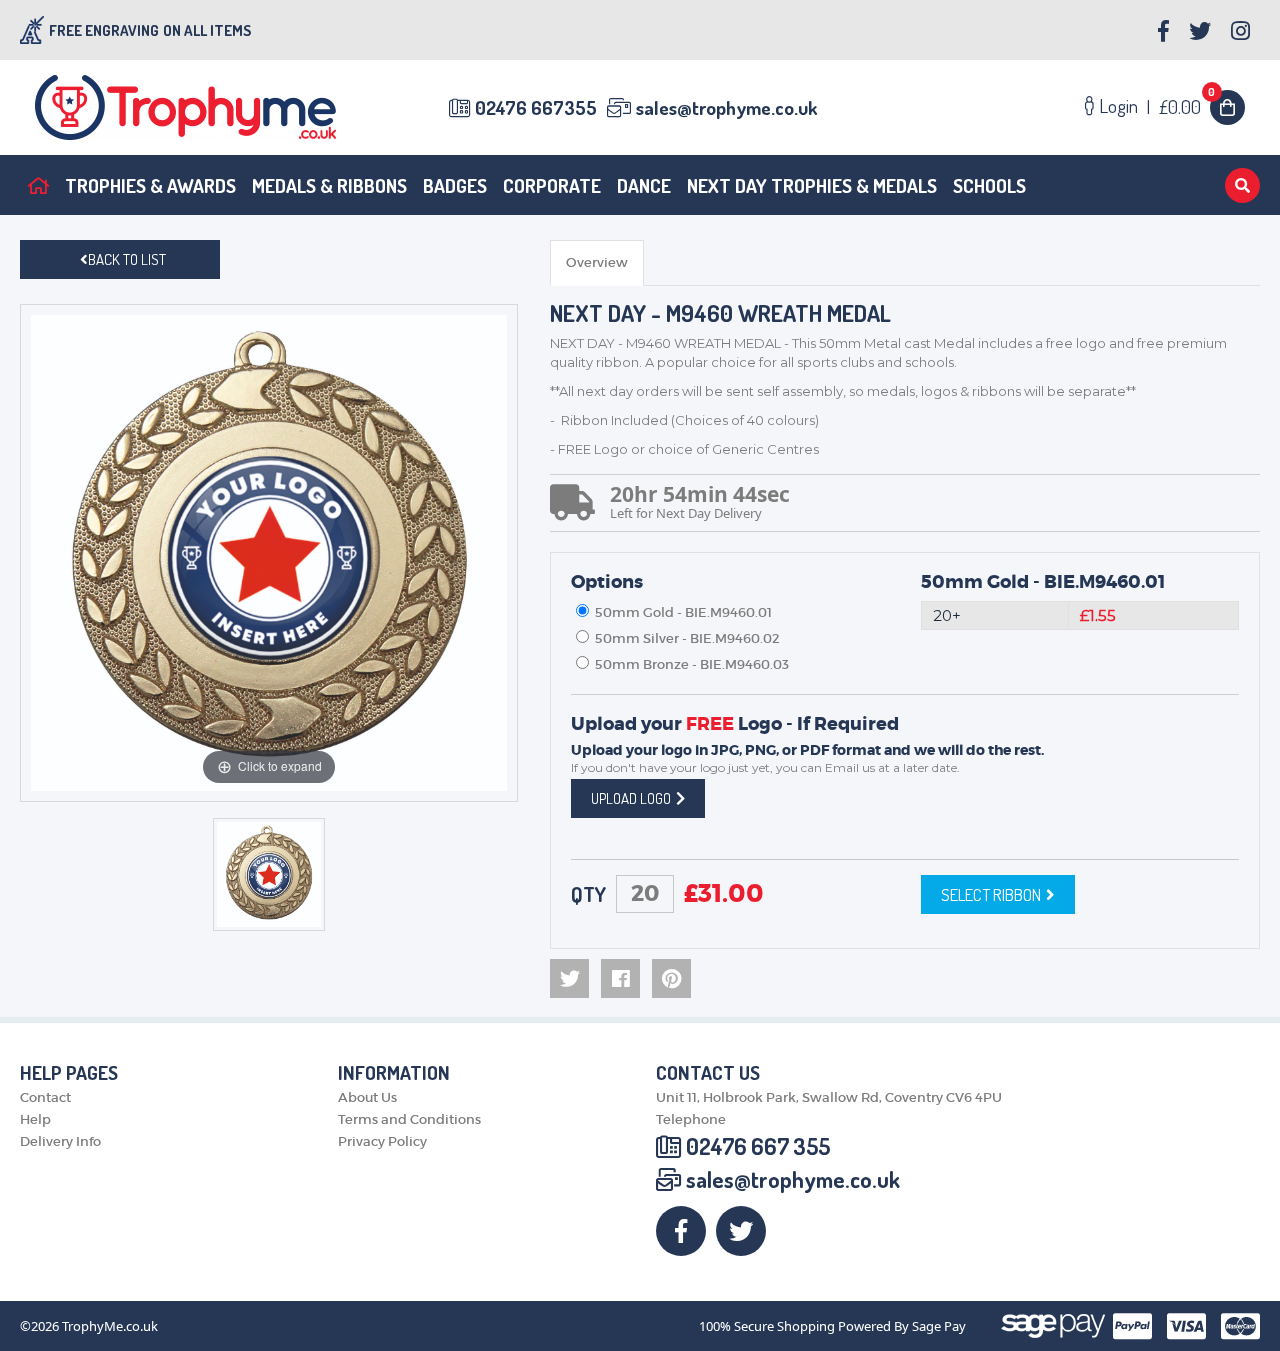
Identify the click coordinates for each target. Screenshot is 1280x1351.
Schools (989, 185)
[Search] (1242, 185)
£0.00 (1187, 106)
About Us (367, 1097)
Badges (455, 185)
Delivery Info (60, 1141)
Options (607, 582)
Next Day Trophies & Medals (812, 185)
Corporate (552, 185)
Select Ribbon (991, 894)
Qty (588, 894)
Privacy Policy (382, 1141)
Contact (45, 1097)
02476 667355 (536, 107)
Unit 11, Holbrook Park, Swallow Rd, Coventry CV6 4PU (829, 1097)
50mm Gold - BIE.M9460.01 (1043, 582)
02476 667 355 (758, 1146)
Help (35, 1119)
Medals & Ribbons (329, 185)
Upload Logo (631, 798)
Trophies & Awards (150, 185)
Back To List (127, 259)
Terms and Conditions (409, 1119)
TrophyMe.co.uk (110, 1326)
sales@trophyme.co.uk (726, 107)
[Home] (38, 185)
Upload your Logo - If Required (735, 724)
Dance (644, 185)
